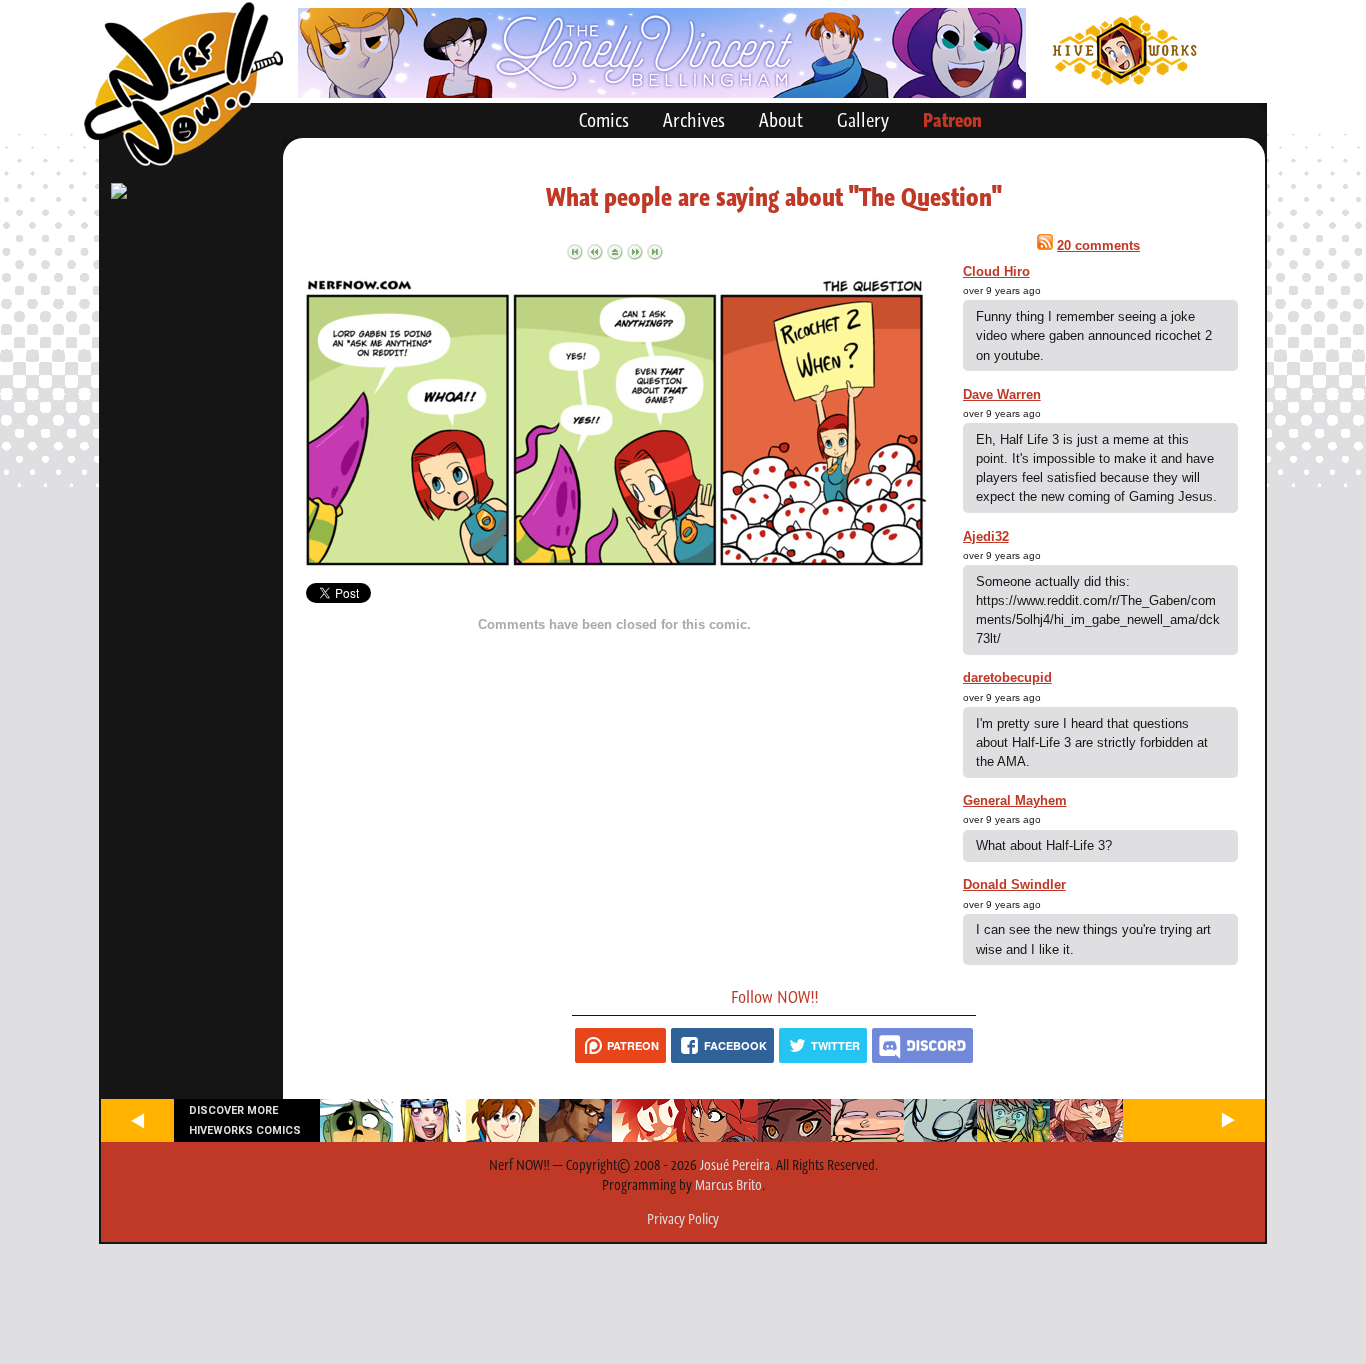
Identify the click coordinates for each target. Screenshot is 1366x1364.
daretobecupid (1007, 677)
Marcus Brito (728, 1185)
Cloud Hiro (996, 271)
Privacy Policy (683, 1219)
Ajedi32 (986, 536)
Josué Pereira (735, 1165)
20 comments (1098, 245)
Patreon (952, 120)
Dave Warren (1002, 394)
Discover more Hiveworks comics (245, 1120)
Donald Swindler (1014, 884)
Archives (694, 120)
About (781, 120)
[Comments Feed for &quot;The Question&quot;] (1045, 245)
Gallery (863, 120)
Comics (604, 120)
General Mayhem (1015, 800)
